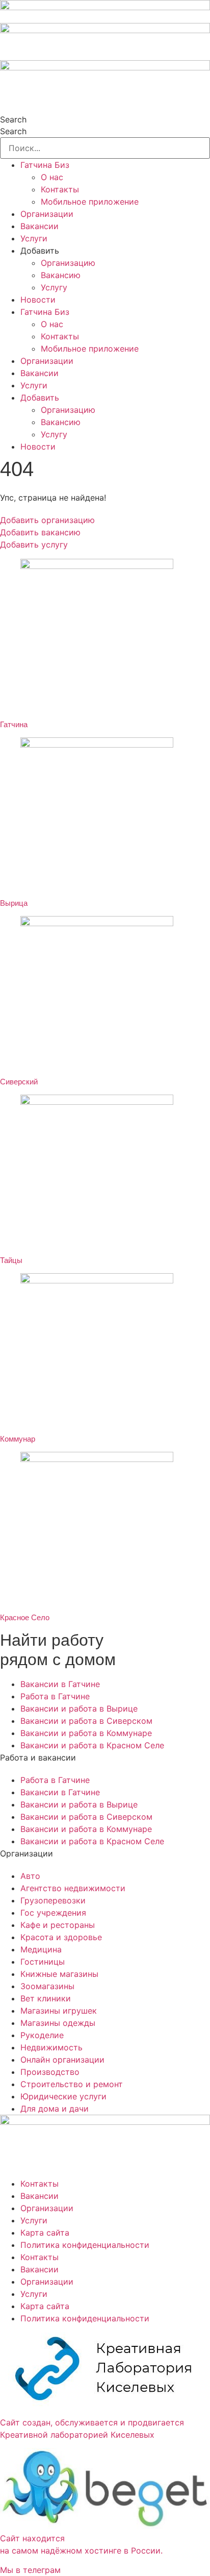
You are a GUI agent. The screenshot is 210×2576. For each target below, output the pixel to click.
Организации (47, 214)
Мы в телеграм (30, 2570)
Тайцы (11, 1260)
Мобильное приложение (90, 202)
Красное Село (25, 1617)
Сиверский (19, 1082)
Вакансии (40, 226)
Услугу (54, 287)
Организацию (68, 263)
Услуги (34, 238)
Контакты (60, 189)
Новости (38, 300)
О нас (52, 177)
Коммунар (18, 1439)
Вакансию (61, 275)
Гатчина (14, 724)
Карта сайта (45, 2233)
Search (13, 119)
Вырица (14, 903)
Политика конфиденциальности (85, 2245)
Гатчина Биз (45, 165)
